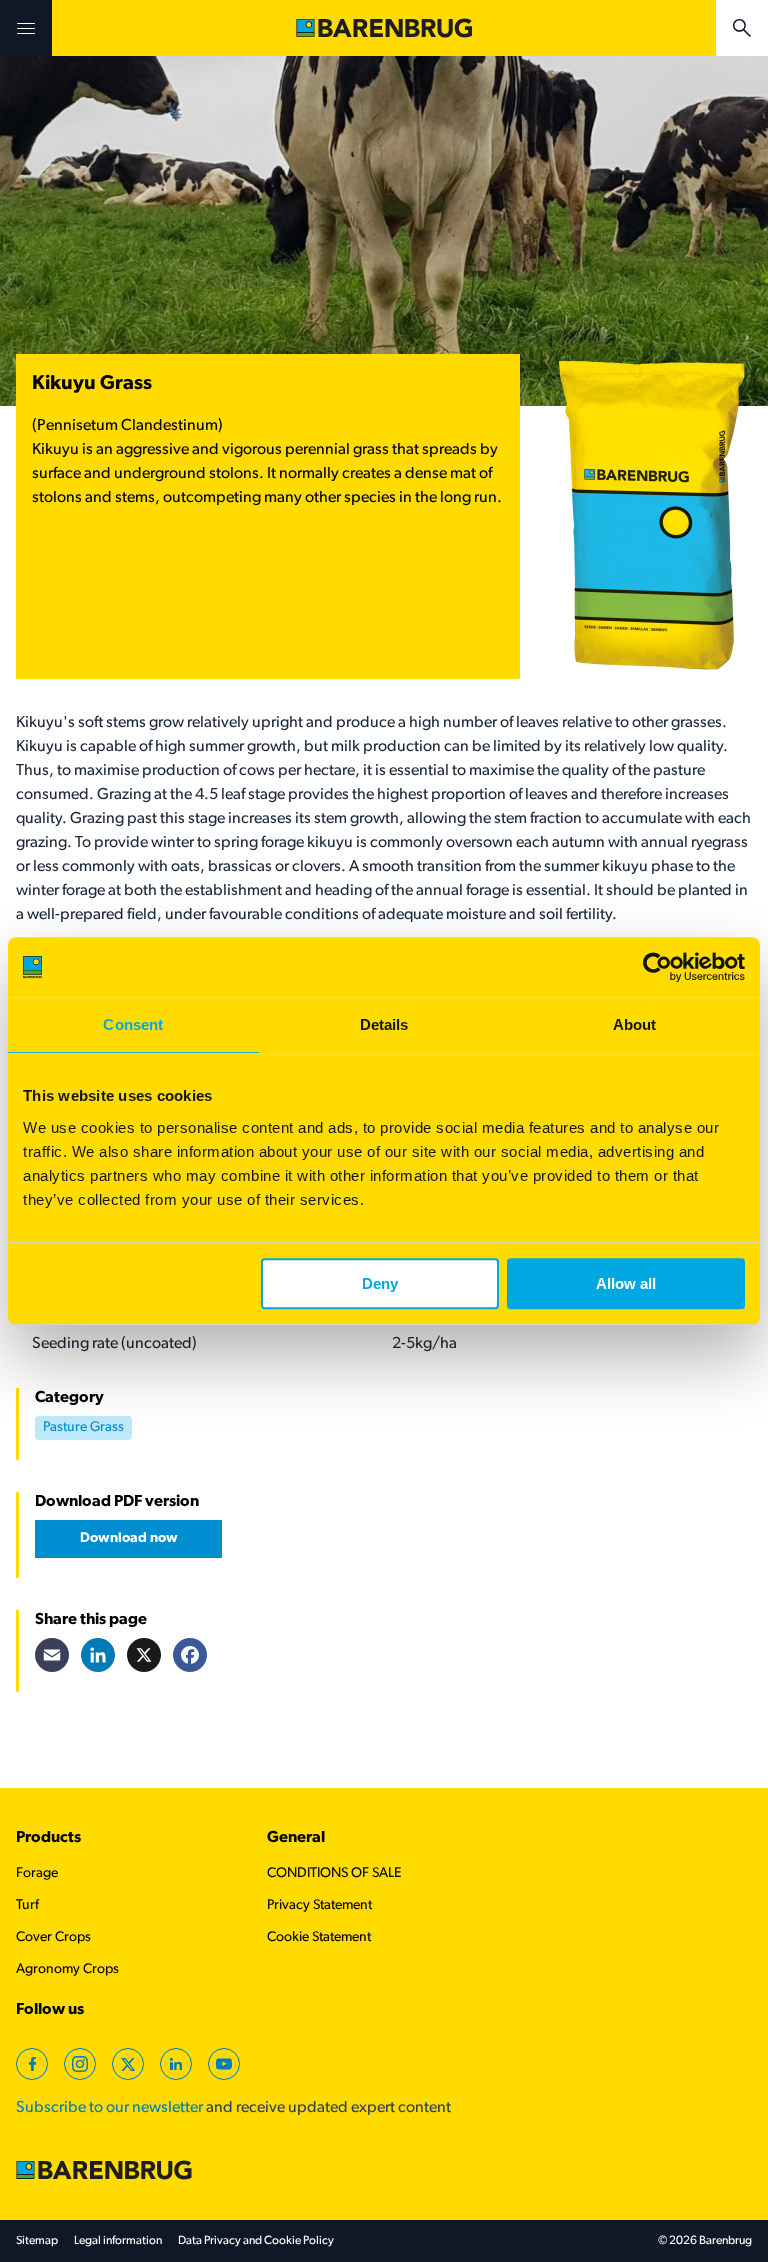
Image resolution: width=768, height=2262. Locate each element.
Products (48, 1838)
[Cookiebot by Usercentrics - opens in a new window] (657, 967)
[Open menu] (26, 28)
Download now (129, 1538)
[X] (144, 1655)
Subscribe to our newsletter (109, 2108)
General (296, 1838)
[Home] (384, 28)
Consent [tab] (133, 1024)
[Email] (52, 1655)
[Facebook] (190, 1655)
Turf (27, 1905)
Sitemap (37, 2241)
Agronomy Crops (67, 1969)
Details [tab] (384, 1024)
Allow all (626, 1283)
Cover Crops (53, 1937)
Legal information (118, 2241)
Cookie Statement (319, 1937)
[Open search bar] (742, 28)
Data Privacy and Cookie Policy (256, 2241)
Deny (380, 1283)
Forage (37, 1873)
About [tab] (635, 1024)
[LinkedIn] (98, 1655)
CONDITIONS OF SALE (334, 1873)
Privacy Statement (319, 1905)
